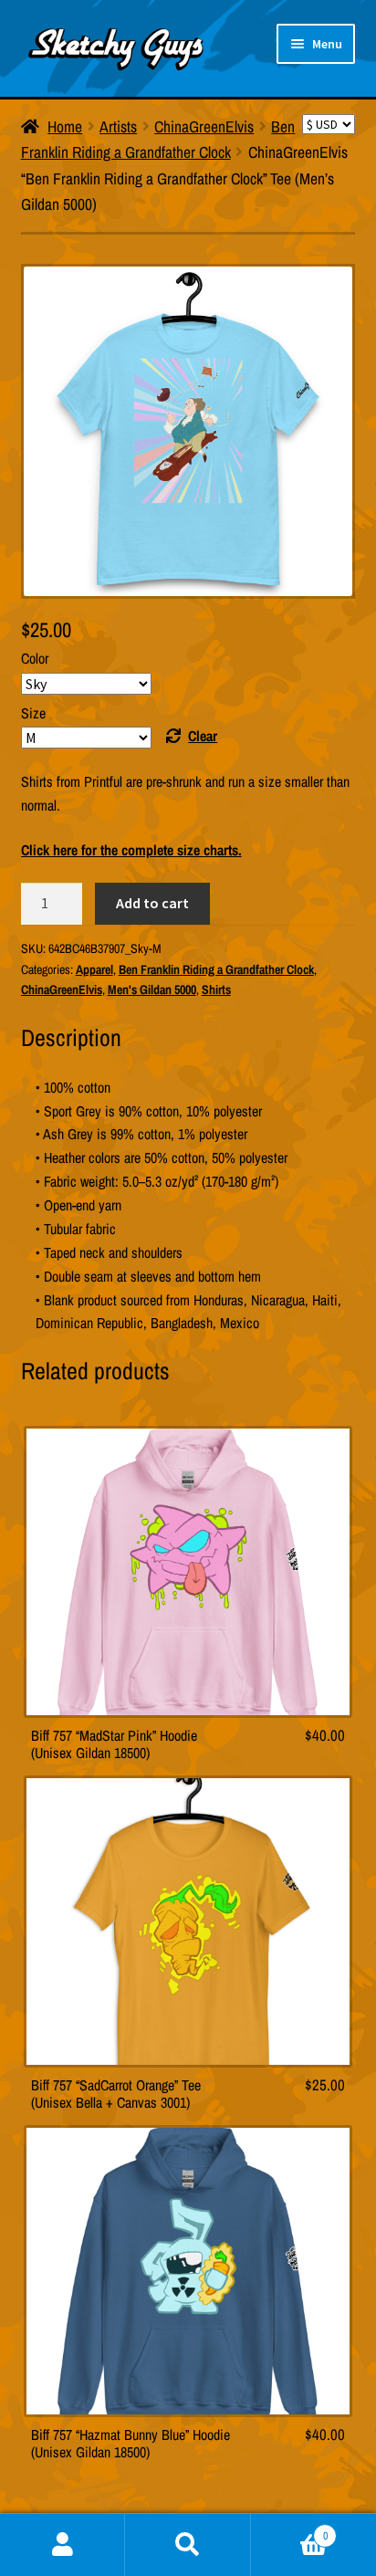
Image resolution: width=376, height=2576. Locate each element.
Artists (118, 126)
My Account (63, 2545)
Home (65, 126)
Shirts (216, 990)
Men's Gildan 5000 (152, 990)
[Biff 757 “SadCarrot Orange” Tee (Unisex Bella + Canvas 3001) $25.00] (188, 1922)
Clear (203, 736)
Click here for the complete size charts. (131, 850)
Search (188, 2545)
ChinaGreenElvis (204, 126)
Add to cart (152, 903)
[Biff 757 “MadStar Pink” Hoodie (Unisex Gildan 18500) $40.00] (188, 1572)
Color (35, 658)
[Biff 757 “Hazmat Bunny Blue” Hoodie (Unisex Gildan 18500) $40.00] (188, 2271)
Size (33, 713)
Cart (289, 2529)
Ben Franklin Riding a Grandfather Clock (216, 969)
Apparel (94, 969)
